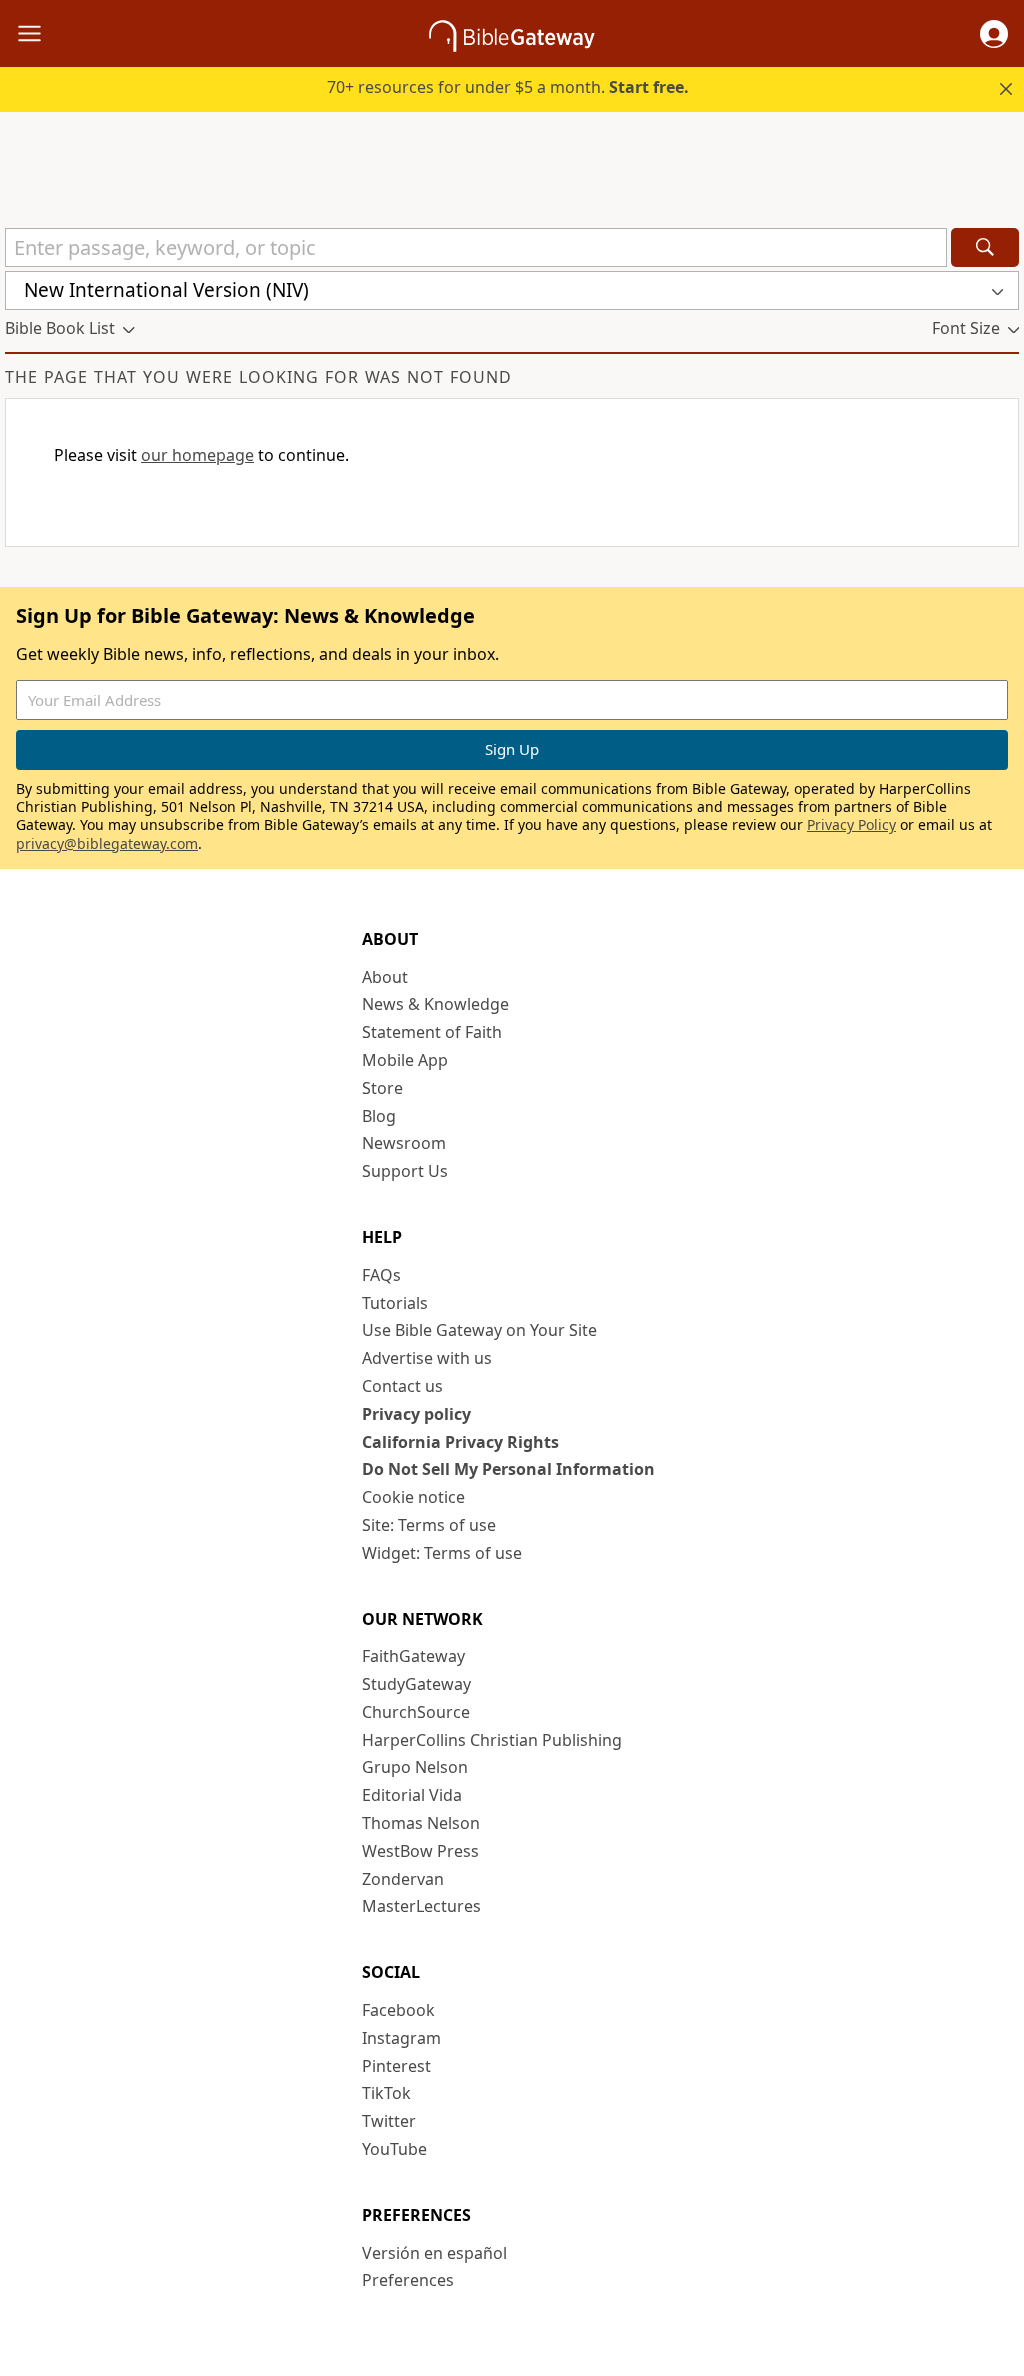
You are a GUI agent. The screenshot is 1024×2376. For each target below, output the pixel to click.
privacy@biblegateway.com (107, 843)
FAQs (381, 1275)
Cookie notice (413, 1497)
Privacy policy (416, 1414)
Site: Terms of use (429, 1525)
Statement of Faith (432, 1032)
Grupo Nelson (415, 1767)
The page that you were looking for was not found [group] (258, 377)
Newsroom (404, 1143)
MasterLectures (421, 1906)
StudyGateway (416, 1684)
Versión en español (434, 2253)
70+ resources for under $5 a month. (508, 87)
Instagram (401, 2038)
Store (382, 1088)
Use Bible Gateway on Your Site (479, 1330)
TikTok (386, 2093)
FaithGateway (413, 1656)
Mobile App (405, 1060)
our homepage (197, 455)
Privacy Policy (851, 824)
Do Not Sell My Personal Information (508, 1469)
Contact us (402, 1386)
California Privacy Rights (460, 1442)
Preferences (408, 2280)
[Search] (985, 247)
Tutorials (395, 1303)
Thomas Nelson (421, 1823)
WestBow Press (420, 1851)
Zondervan (403, 1879)
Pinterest (396, 2066)
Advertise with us (427, 1358)
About (385, 977)
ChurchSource (416, 1712)
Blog (379, 1116)
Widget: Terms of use (442, 1553)
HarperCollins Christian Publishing (492, 1740)
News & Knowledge (435, 1004)
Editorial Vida (412, 1795)
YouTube (394, 2149)
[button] (994, 34)
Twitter (389, 2121)
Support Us (405, 1171)
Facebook (398, 2010)
